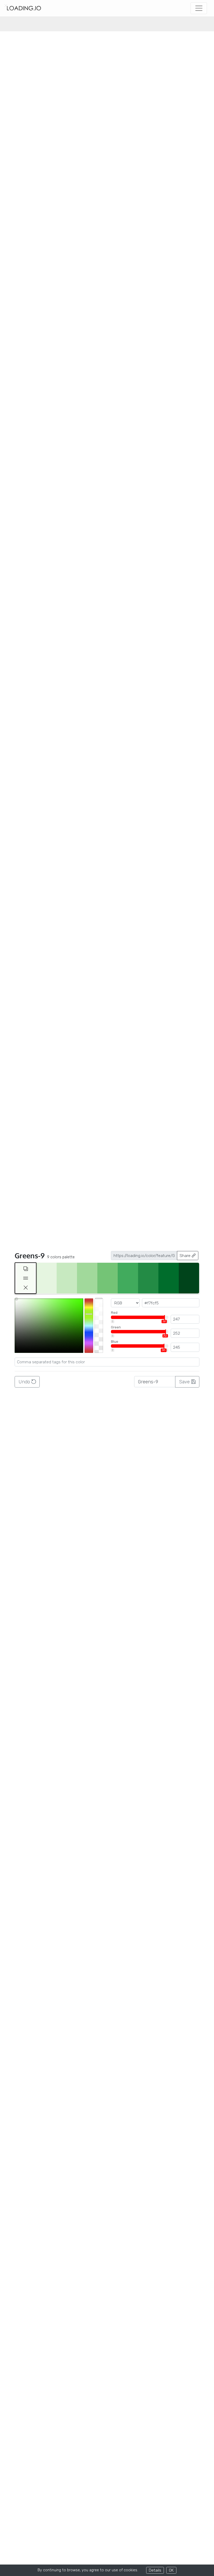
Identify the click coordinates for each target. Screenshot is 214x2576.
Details (155, 2570)
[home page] (24, 8)
